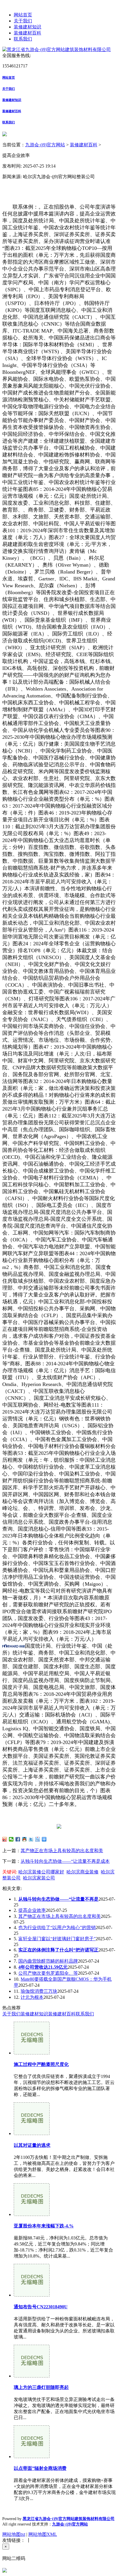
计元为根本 (32, 1997)
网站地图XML (43, 2534)
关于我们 (23, 21)
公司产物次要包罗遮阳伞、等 (48, 1973)
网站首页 (23, 15)
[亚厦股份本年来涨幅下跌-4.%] (32, 2214)
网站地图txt (14, 2534)
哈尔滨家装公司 (39, 1878)
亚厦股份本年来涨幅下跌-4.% (44, 2226)
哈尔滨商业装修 (82, 1872)
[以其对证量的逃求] (32, 2133)
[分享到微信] (11, 1839)
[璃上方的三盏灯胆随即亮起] (32, 2376)
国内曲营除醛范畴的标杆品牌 (48, 1961)
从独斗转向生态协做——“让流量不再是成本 (65, 1861)
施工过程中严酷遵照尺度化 (41, 2064)
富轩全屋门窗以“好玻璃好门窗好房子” (57, 1939)
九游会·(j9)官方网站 (45, 145)
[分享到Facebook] (18, 1839)
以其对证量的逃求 (32, 2145)
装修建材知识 (27, 27)
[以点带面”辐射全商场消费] (32, 2457)
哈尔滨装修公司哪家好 (41, 1872)
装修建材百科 (27, 33)
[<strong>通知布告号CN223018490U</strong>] (32, 2295)
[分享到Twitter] (31, 1839)
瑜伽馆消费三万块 (39, 1991)
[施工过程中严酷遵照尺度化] (32, 2053)
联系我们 (23, 39)
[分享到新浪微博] (5, 1839)
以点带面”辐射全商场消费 (40, 2468)
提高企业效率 (32, 1910)
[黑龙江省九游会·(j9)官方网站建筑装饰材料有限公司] (57, 49)
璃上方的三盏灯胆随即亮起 (41, 2387)
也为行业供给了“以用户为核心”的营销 (57, 1927)
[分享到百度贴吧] (38, 1839)
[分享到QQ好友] (24, 1839)
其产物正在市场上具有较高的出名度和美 (62, 1851)
